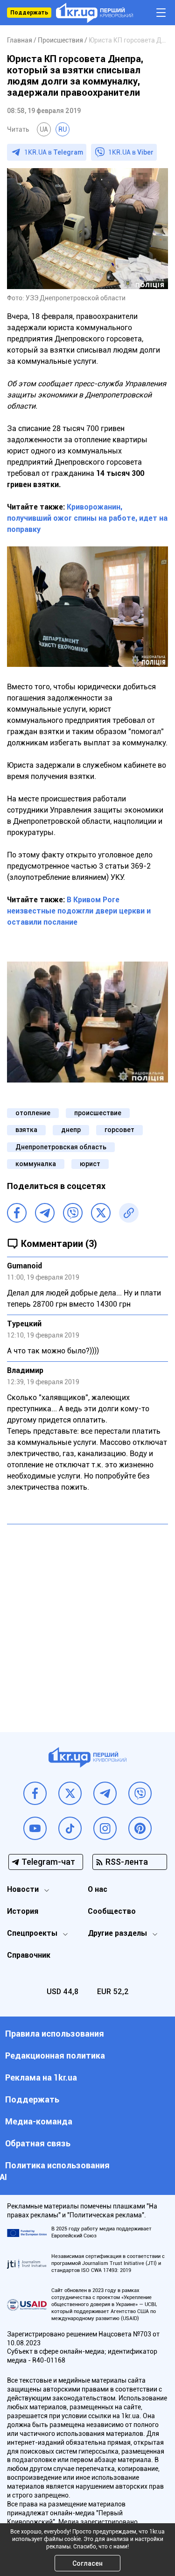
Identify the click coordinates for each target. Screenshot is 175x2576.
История (23, 1911)
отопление (33, 1113)
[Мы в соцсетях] (35, 1793)
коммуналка (36, 1164)
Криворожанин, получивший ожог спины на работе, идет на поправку (87, 518)
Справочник (29, 1955)
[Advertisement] (87, 1621)
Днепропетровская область (61, 1147)
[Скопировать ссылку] (129, 1213)
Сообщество (112, 1911)
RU (63, 129)
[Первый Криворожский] (94, 13)
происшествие (98, 1113)
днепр (71, 1130)
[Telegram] (45, 1213)
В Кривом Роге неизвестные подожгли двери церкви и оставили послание (79, 911)
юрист (90, 1164)
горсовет (119, 1130)
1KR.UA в (54, 152)
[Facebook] (17, 1213)
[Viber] (73, 1213)
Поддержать (29, 13)
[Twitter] (101, 1213)
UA (44, 129)
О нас (98, 1889)
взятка (26, 1130)
